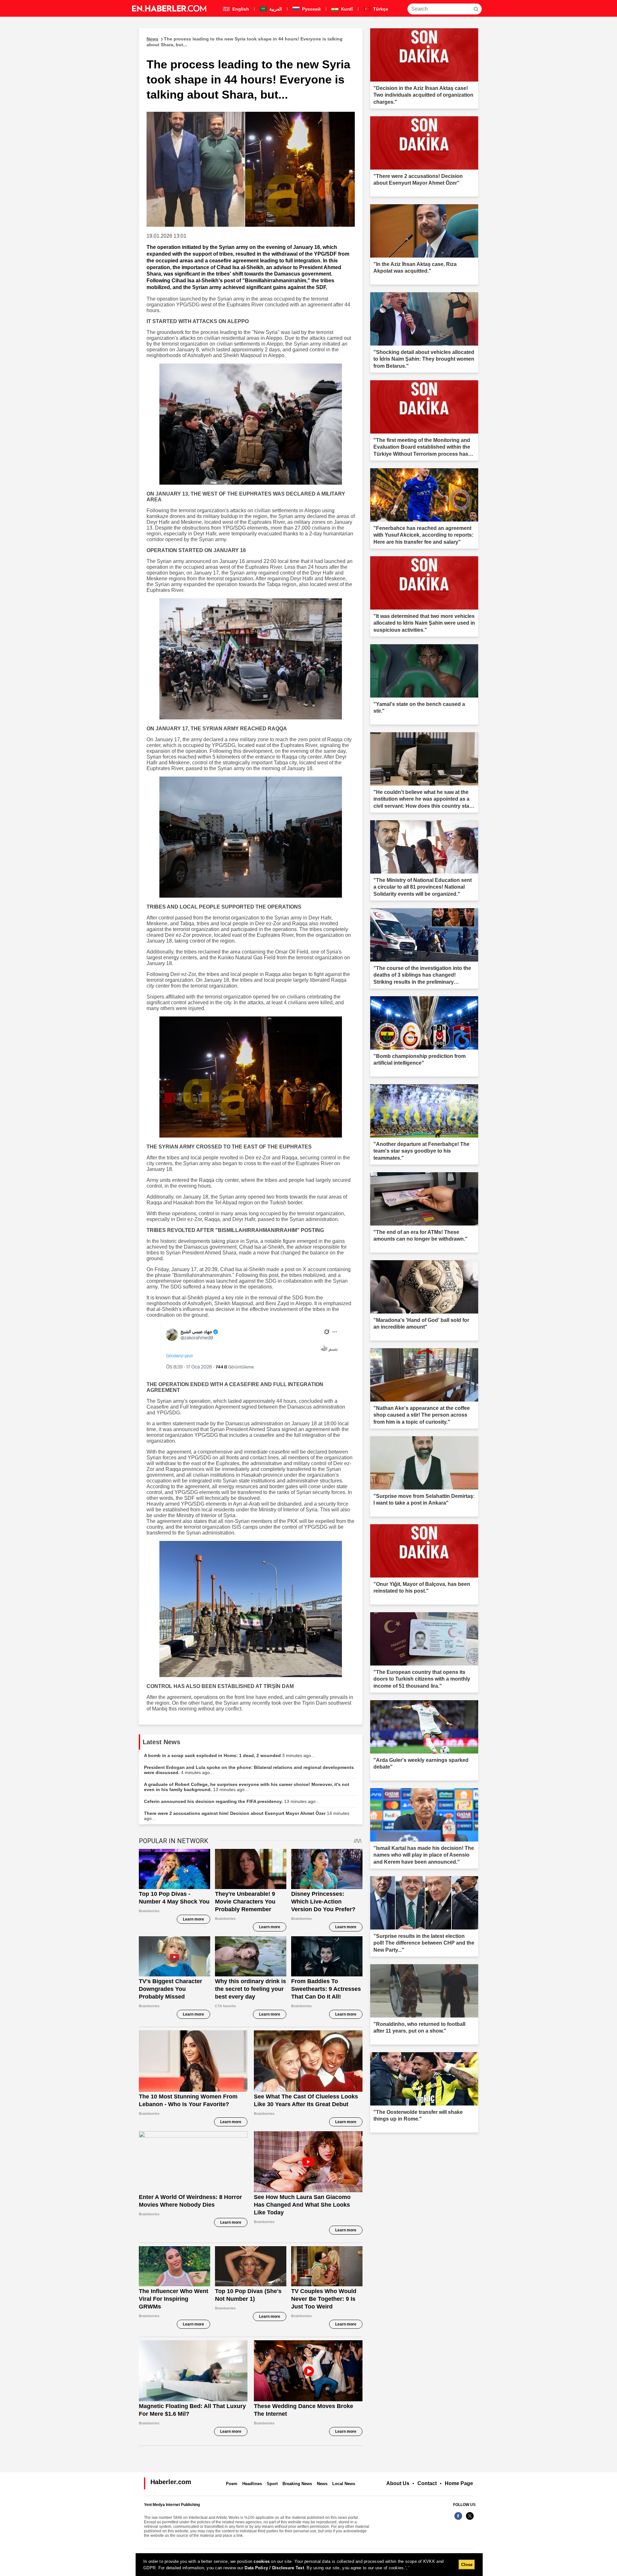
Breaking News (297, 2484)
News (322, 2484)
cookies (262, 2561)
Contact (427, 2483)
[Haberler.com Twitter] (470, 2519)
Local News (344, 2484)
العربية (275, 9)
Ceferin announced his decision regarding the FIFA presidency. (232, 1801)
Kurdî (346, 9)
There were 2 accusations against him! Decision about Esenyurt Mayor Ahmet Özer (247, 1816)
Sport (272, 2484)
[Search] (476, 9)
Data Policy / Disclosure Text (274, 2568)
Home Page (459, 2483)
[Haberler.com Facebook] (458, 2519)
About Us (398, 2483)
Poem (232, 2484)
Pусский (311, 9)
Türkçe (380, 9)
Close (467, 2565)
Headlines (252, 2484)
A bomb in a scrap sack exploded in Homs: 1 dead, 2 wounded (229, 1755)
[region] (309, 2565)
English (240, 9)
